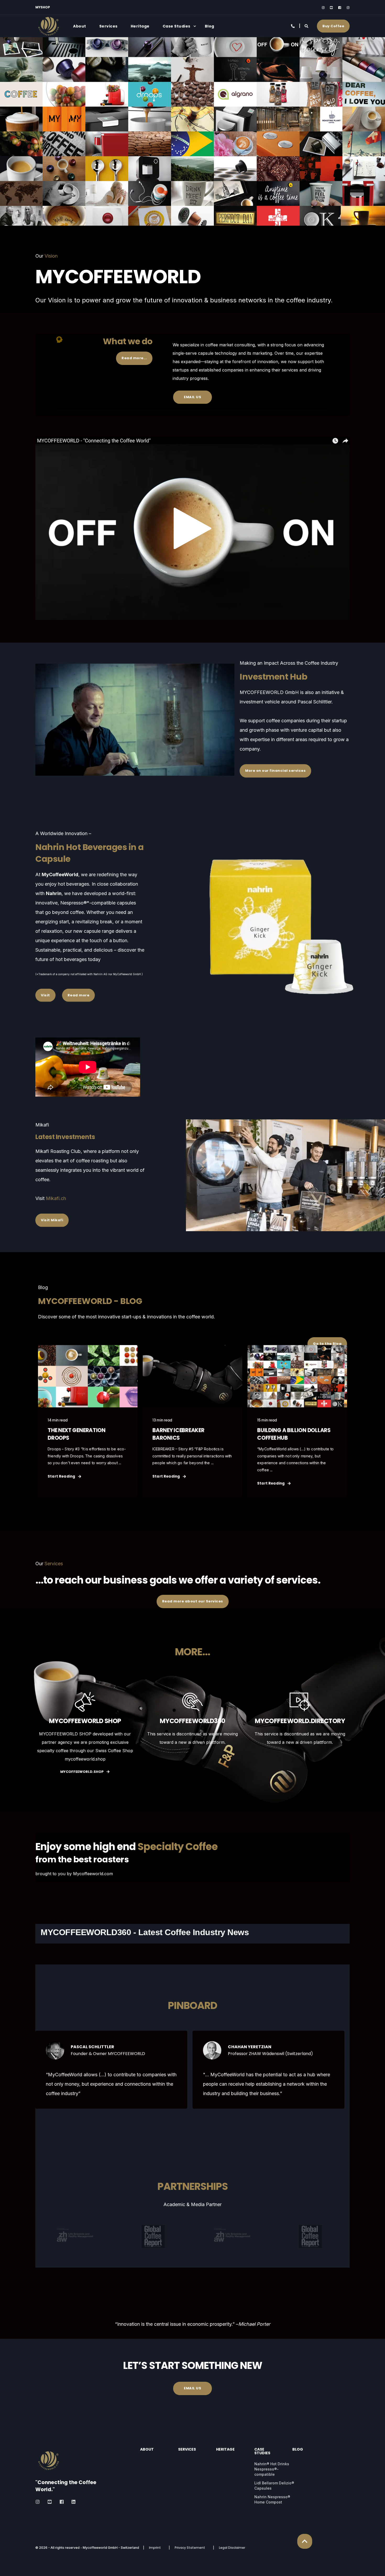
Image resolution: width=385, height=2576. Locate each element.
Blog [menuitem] (210, 26)
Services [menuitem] (108, 26)
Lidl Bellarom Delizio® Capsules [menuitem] (274, 2486)
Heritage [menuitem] (140, 26)
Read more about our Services (193, 1601)
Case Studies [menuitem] (177, 26)
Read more (79, 995)
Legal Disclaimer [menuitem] (232, 2548)
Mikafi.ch (56, 1198)
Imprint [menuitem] (155, 2548)
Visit (45, 995)
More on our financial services (275, 771)
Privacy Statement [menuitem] (190, 2548)
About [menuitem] (80, 26)
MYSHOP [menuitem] (43, 7)
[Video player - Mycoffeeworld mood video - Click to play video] (192, 528)
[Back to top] (305, 2541)
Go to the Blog (327, 1344)
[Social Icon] (324, 8)
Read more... (134, 358)
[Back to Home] (48, 36)
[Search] (307, 26)
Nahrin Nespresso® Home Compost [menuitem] (272, 2499)
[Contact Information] (293, 26)
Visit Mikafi (52, 1220)
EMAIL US (192, 397)
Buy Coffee (333, 26)
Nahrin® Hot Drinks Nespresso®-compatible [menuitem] (272, 2469)
